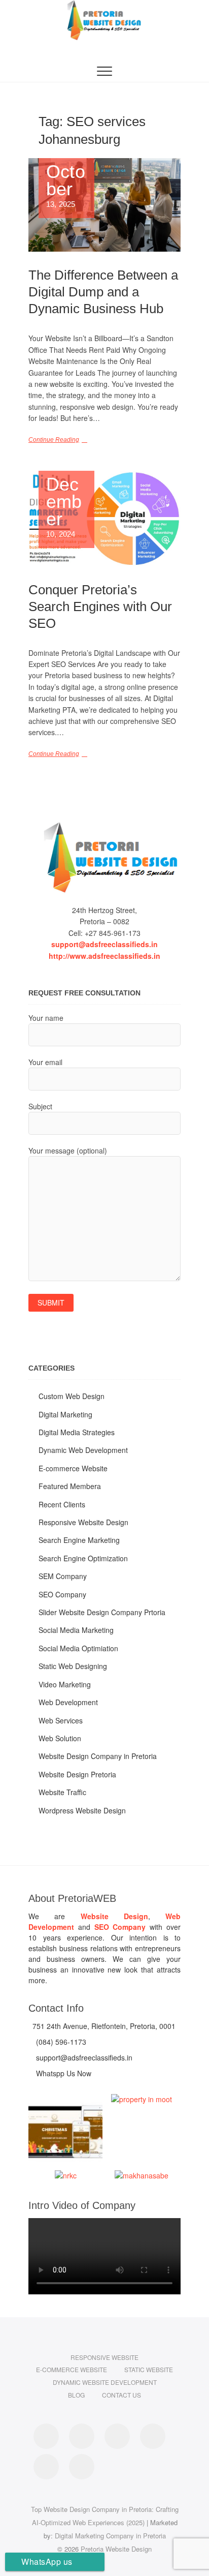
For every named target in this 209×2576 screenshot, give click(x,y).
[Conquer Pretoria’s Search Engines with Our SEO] (104, 519)
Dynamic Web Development (83, 1450)
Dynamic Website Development (105, 2382)
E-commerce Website (73, 1468)
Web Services (61, 1720)
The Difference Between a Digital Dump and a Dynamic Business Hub (103, 292)
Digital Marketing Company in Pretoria (110, 2536)
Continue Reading (54, 440)
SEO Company (62, 1594)
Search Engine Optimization (83, 1558)
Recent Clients (62, 1504)
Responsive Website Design (83, 1522)
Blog (76, 2395)
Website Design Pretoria (77, 1774)
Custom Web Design (72, 1396)
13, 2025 (66, 186)
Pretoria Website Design (116, 2549)
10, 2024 (64, 507)
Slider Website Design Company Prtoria (102, 1612)
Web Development (68, 1702)
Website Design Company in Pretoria (98, 1756)
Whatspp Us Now (63, 2073)
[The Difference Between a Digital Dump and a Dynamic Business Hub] (104, 205)
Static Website (149, 2369)
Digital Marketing (65, 1414)
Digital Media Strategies (77, 1432)
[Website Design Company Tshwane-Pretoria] (104, 857)
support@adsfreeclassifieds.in (104, 944)
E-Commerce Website (72, 2369)
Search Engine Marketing (79, 1540)
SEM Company (63, 1576)
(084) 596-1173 (60, 2042)
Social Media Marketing (76, 1630)
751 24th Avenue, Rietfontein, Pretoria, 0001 (103, 2026)
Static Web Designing (73, 1666)
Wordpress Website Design (82, 1810)
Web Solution (60, 1738)
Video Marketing (65, 1684)
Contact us (121, 2395)
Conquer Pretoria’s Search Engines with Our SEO (100, 607)
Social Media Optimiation (78, 1648)
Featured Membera (70, 1486)
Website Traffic (62, 1792)
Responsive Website (104, 2357)
